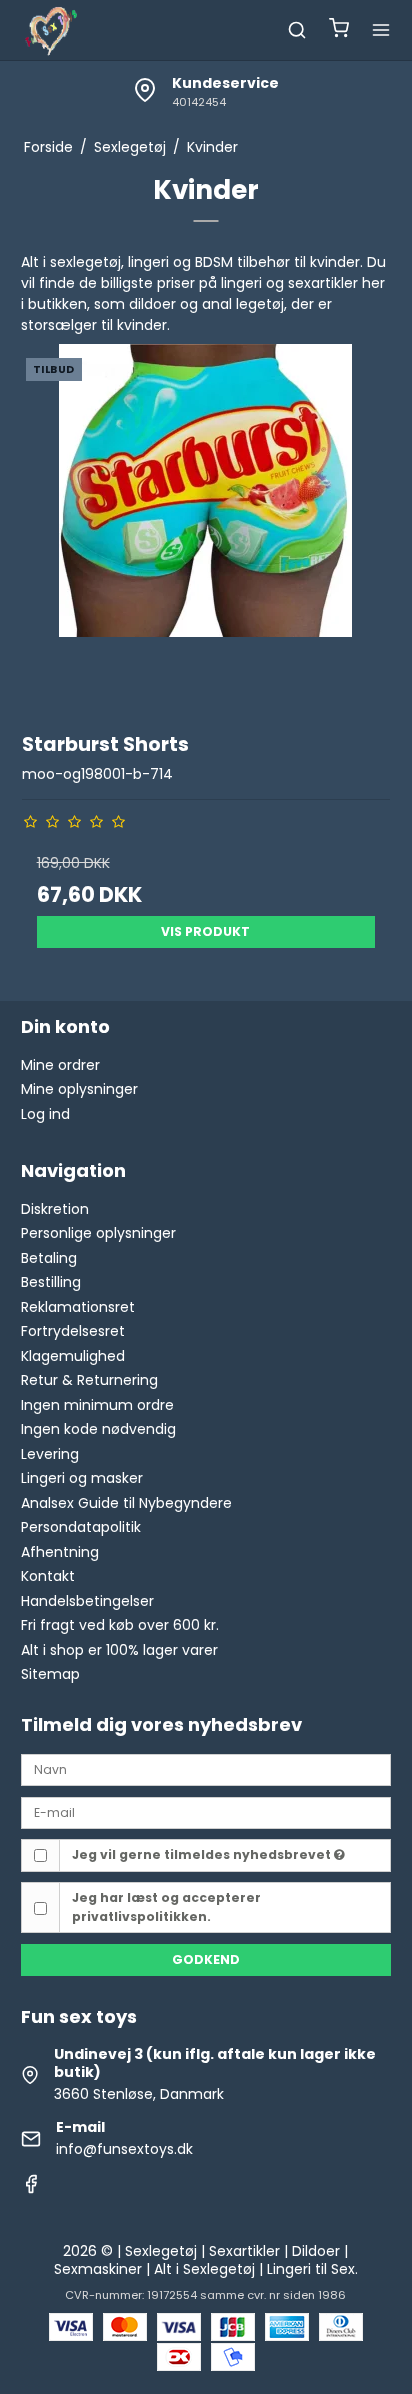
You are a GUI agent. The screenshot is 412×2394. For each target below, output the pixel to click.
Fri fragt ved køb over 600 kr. (120, 1625)
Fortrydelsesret (73, 1331)
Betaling (49, 1258)
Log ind (45, 1114)
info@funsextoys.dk (124, 2149)
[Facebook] (31, 2189)
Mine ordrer (60, 1065)
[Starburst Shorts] (206, 528)
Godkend (206, 1959)
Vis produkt (205, 931)
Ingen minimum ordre (97, 1405)
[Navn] (206, 1769)
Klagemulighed (73, 1356)
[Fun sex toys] (51, 30)
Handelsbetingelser (87, 1601)
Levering (50, 1454)
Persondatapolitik (81, 1527)
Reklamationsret (78, 1307)
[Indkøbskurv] (339, 30)
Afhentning (60, 1552)
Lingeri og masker (82, 1478)
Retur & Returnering (89, 1380)
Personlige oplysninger (98, 1233)
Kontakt (48, 1576)
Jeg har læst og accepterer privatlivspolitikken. (166, 1906)
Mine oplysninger (79, 1089)
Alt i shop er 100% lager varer (119, 1650)
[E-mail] (206, 1812)
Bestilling (51, 1282)
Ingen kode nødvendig (98, 1429)
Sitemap (50, 1674)
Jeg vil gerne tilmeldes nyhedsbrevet (203, 1854)
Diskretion (55, 1209)
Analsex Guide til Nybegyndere (126, 1503)
